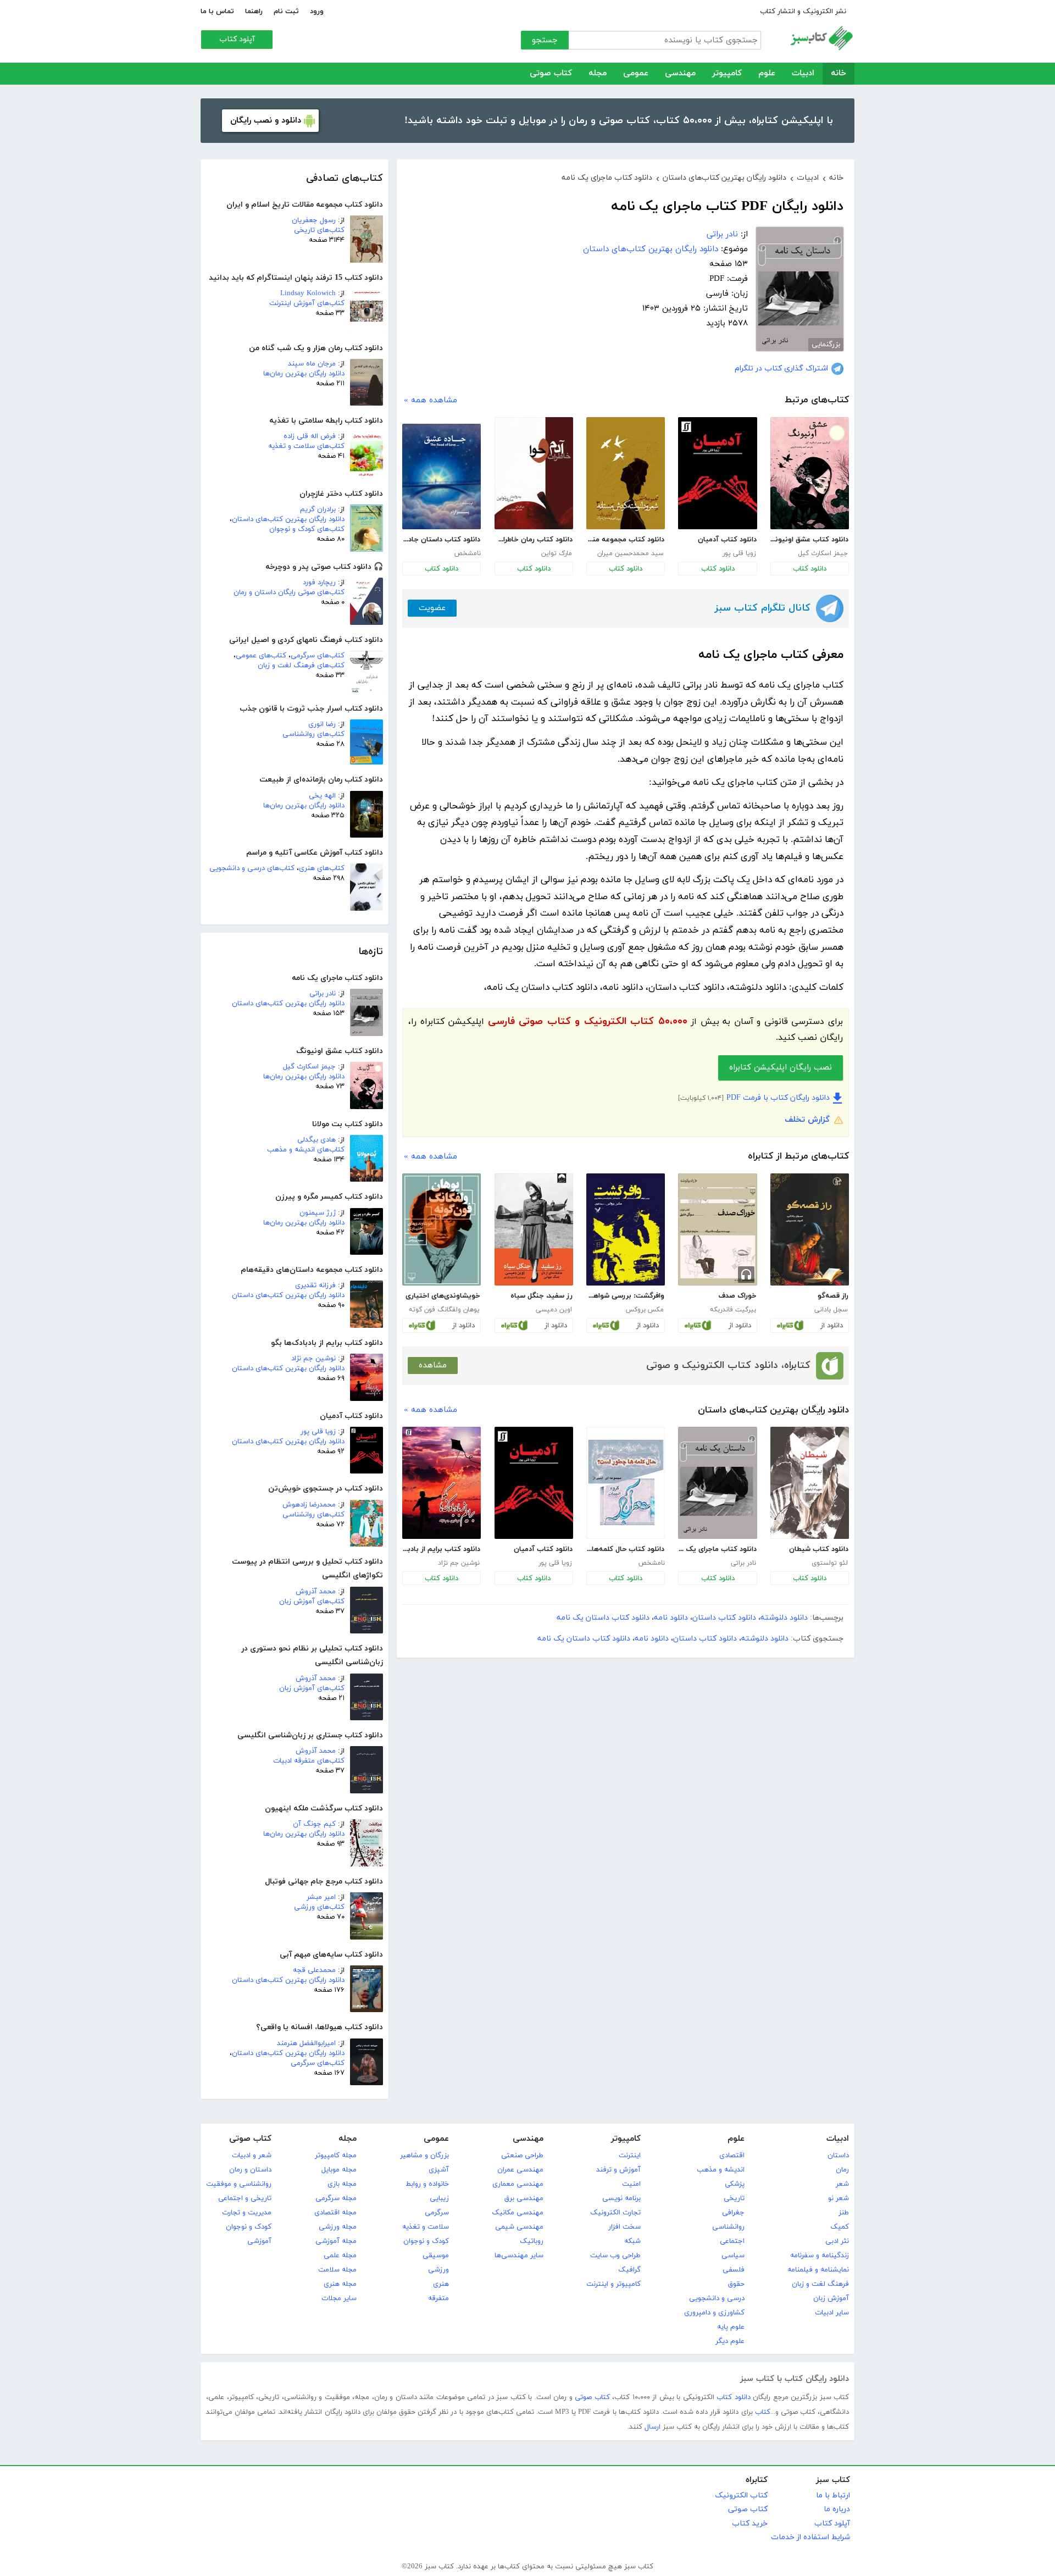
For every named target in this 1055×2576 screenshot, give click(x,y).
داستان (838, 2156)
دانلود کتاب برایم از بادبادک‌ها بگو (441, 1549)
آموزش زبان (831, 2298)
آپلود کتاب (237, 39)
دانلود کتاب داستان (724, 1618)
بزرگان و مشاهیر (424, 2156)
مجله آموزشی (336, 2241)
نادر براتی (323, 994)
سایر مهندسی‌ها (519, 2256)
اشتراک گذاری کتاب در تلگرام (781, 369)
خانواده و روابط (427, 2184)
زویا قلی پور (318, 1432)
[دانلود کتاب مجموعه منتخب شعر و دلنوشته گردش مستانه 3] (626, 473)
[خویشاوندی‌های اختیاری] (442, 1229)
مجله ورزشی (338, 2227)
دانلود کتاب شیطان (819, 1549)
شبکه (632, 2241)
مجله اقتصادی (335, 2213)
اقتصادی (732, 2156)
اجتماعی (732, 2241)
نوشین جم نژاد (313, 1359)
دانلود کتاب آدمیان (727, 540)
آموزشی (259, 2241)
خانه (839, 73)
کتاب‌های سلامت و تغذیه (306, 446)
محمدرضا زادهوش (309, 1505)
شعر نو (839, 2198)
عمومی (636, 73)
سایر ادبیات (832, 2313)
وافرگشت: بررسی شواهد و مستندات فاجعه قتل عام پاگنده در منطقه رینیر (625, 1296)
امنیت (631, 2184)
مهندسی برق (524, 2198)
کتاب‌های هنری (322, 868)
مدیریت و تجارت (247, 2213)
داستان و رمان (250, 2170)
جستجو (545, 40)
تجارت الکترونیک (615, 2213)
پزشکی (735, 2184)
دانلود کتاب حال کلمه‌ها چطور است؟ (625, 1549)
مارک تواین (557, 553)
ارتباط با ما (833, 2495)
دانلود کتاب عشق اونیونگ (809, 540)
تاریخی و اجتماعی (245, 2198)
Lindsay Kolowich (308, 293)
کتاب (763, 2412)
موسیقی (436, 2256)
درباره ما (837, 2509)
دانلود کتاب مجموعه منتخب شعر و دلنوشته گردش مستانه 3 (625, 540)
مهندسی (680, 73)
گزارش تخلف (807, 1120)
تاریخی (734, 2198)
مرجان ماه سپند (312, 364)
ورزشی (438, 2270)
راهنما (254, 12)
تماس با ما (217, 12)
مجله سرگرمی (336, 2198)
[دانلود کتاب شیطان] (810, 1483)
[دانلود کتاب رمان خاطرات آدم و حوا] (534, 473)
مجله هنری (340, 2284)
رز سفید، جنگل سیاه (542, 1296)
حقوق (736, 2284)
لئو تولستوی (830, 1563)
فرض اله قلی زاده (310, 436)
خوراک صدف (737, 1296)
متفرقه (438, 2298)
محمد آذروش (316, 1592)
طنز (844, 2213)
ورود (317, 12)
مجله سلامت (337, 2270)
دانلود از (832, 1326)
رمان (842, 2170)
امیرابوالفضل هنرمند (306, 2043)
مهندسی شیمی (519, 2227)
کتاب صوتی (551, 73)
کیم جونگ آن (314, 1824)
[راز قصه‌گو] (810, 1229)
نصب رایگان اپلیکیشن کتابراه (781, 1068)
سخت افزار (624, 2227)
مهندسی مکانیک (518, 2213)
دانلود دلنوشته (784, 1618)
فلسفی (734, 2270)
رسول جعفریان (314, 220)
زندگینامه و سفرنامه (820, 2256)
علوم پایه (731, 2327)
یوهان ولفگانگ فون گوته (444, 1310)
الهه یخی (322, 796)
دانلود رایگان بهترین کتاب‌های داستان (288, 519)
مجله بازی (342, 2184)
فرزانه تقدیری (315, 1286)
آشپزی (439, 2170)
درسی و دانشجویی (717, 2298)
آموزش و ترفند (618, 2170)
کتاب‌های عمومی (261, 656)
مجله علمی (340, 2256)
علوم (767, 73)
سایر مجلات (339, 2298)
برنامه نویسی (621, 2198)
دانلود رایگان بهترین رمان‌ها (304, 374)
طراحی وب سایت (615, 2256)
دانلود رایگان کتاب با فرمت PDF (778, 1098)
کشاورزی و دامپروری (714, 2313)
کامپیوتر (727, 73)
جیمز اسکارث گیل (309, 1067)
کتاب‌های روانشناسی (313, 734)
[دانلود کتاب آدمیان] (717, 473)
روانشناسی (728, 2227)
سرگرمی (437, 2213)
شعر (842, 2184)
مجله (598, 73)
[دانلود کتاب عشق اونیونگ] (810, 473)
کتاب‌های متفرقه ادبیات (309, 1761)
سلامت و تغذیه (426, 2227)
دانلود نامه (671, 1618)
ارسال (653, 2427)
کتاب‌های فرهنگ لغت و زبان (301, 666)
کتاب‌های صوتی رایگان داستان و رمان (289, 592)
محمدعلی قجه (314, 1970)
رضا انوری (322, 724)
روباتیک (532, 2241)
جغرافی (733, 2213)
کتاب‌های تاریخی (319, 230)
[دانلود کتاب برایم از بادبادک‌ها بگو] (442, 1483)
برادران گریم (318, 509)
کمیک (840, 2227)
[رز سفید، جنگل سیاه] (534, 1229)
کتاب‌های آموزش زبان (312, 1602)
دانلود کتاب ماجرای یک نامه (717, 1549)
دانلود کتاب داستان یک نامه (603, 1618)
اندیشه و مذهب (721, 2170)
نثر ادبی (837, 2241)
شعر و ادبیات (252, 2156)
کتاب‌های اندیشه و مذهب (306, 1150)
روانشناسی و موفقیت (239, 2184)
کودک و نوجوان (426, 2241)
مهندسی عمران (520, 2170)
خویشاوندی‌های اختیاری (443, 1296)
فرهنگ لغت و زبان (820, 2284)
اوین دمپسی (554, 1310)
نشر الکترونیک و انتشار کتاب (803, 12)
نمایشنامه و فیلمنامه (818, 2270)
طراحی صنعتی (522, 2156)
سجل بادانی (831, 1310)
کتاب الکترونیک (741, 2495)
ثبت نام (286, 12)
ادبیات (803, 73)
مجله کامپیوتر (336, 2156)
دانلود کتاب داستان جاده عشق (441, 540)
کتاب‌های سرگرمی (318, 656)
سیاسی (733, 2256)
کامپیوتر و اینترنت (613, 2284)
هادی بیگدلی (316, 1140)
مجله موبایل (339, 2170)
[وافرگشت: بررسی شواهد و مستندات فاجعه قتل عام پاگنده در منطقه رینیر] (626, 1229)
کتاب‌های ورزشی (319, 1907)
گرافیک (629, 2270)
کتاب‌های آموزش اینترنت (307, 303)
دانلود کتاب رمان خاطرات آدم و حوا (534, 540)
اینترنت (630, 2156)
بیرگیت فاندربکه (733, 1310)
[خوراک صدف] (717, 1229)
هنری (441, 2284)
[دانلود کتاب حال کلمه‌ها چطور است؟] (626, 1483)
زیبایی (439, 2198)
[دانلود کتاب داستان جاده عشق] (442, 477)
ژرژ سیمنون (318, 1213)
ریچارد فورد (319, 583)
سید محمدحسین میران (631, 553)
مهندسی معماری (518, 2184)
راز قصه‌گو (833, 1296)
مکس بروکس (645, 1310)
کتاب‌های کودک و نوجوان (307, 529)
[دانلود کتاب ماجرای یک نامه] (717, 1483)
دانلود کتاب (810, 569)
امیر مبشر (321, 1897)
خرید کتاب (750, 2524)
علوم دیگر (730, 2341)
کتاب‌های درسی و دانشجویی (252, 868)
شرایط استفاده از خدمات (810, 2537)
